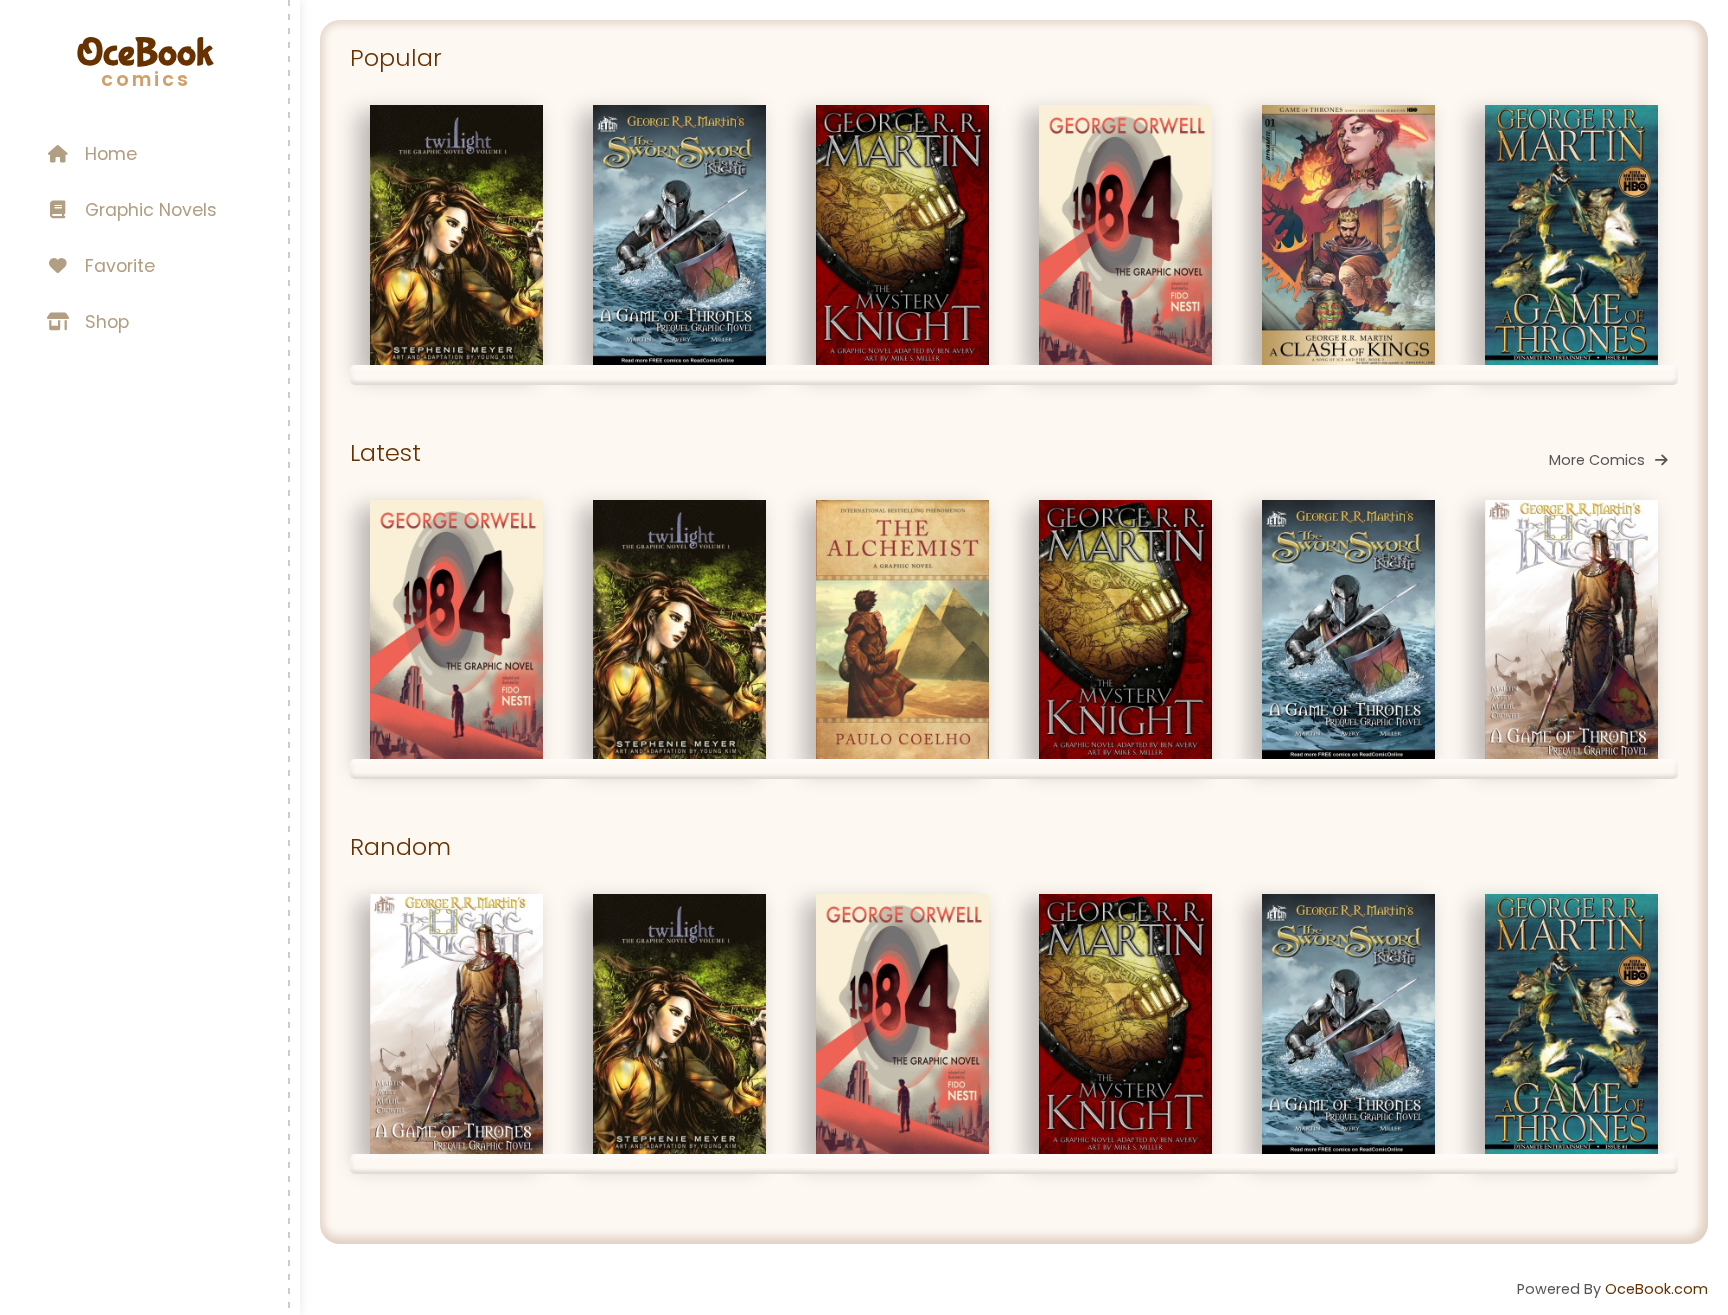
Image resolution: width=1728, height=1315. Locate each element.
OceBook (145, 53)
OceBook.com (1656, 1289)
